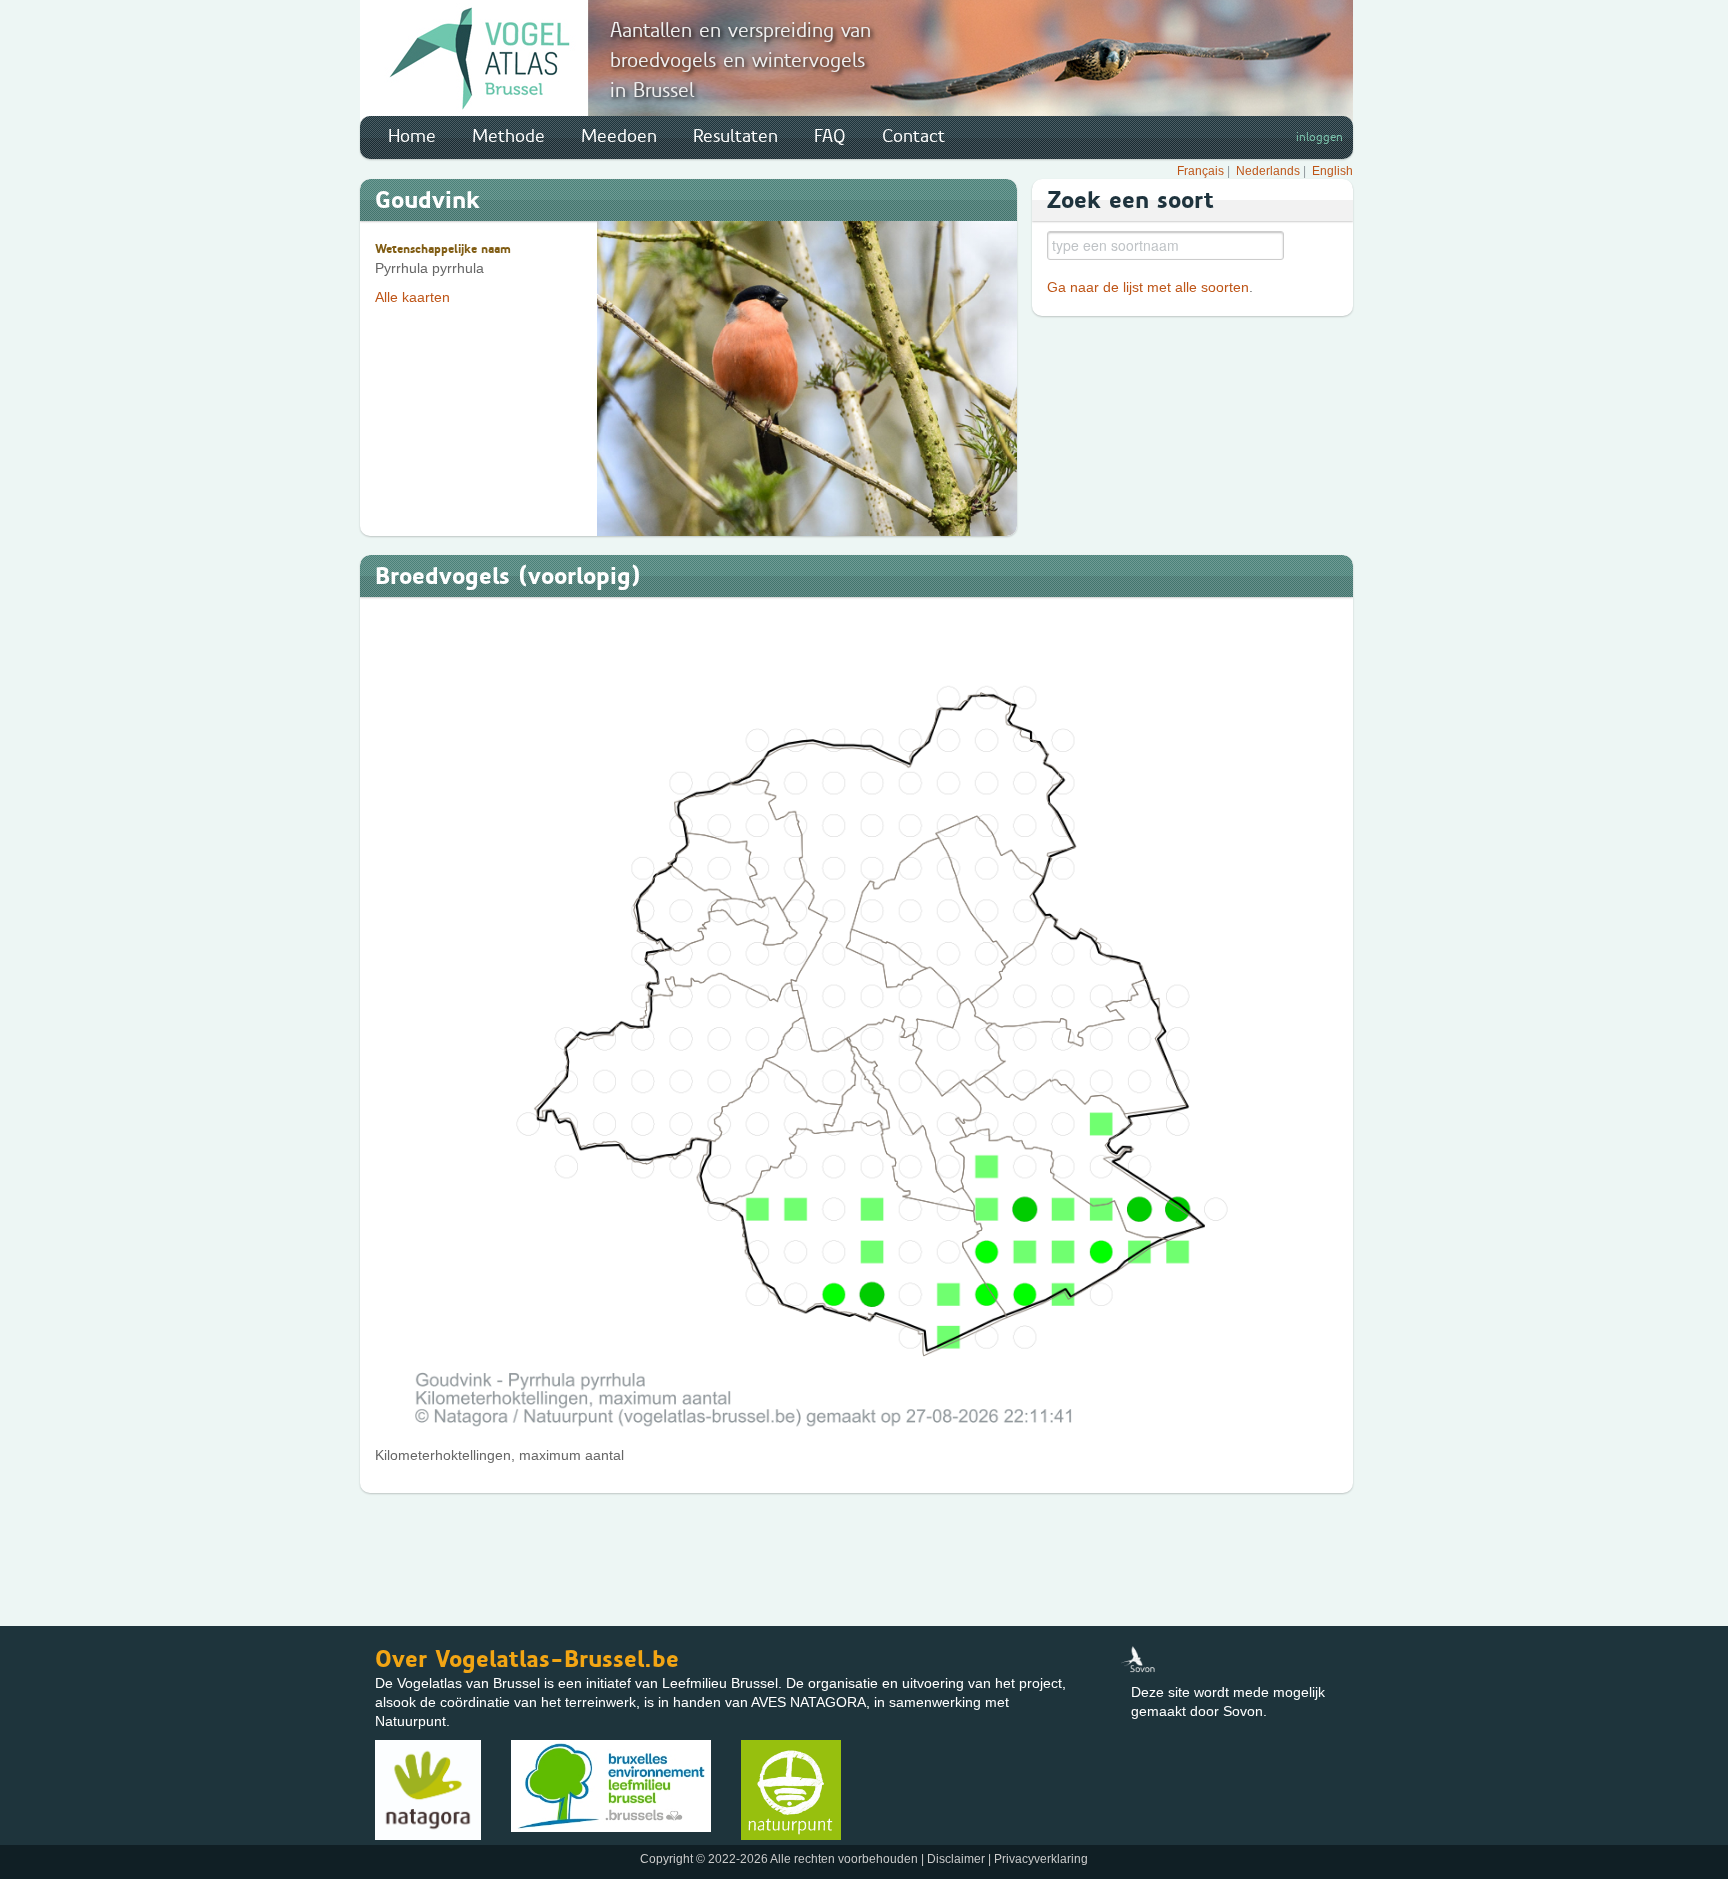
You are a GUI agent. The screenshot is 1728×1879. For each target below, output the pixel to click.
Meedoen (619, 136)
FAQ (830, 136)
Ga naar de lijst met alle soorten (1148, 287)
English (1332, 171)
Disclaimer (956, 1859)
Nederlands (1268, 171)
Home (412, 136)
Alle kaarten (412, 297)
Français (1200, 171)
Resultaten (735, 136)
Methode (508, 136)
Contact (913, 136)
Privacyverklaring (1041, 1859)
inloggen (1319, 137)
